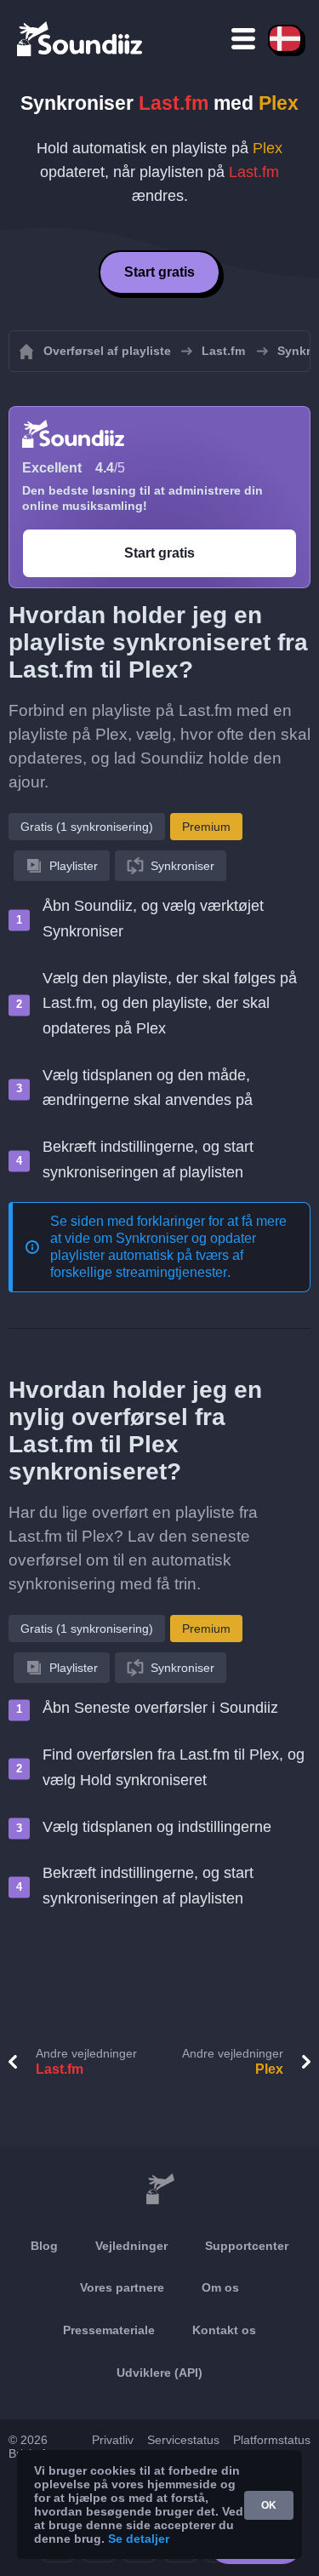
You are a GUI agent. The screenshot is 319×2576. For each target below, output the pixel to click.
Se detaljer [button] (139, 2539)
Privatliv (113, 2440)
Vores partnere (122, 2287)
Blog (44, 2246)
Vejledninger (131, 2246)
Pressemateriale (109, 2330)
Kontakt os (224, 2330)
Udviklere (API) (159, 2373)
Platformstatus (272, 2440)
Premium (206, 827)
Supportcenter (247, 2246)
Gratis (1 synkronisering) (87, 827)
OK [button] (269, 2505)
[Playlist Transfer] (81, 38)
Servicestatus (183, 2440)
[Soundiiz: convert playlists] (159, 2190)
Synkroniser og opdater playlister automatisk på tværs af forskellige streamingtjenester (153, 1255)
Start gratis (159, 272)
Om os (220, 2287)
